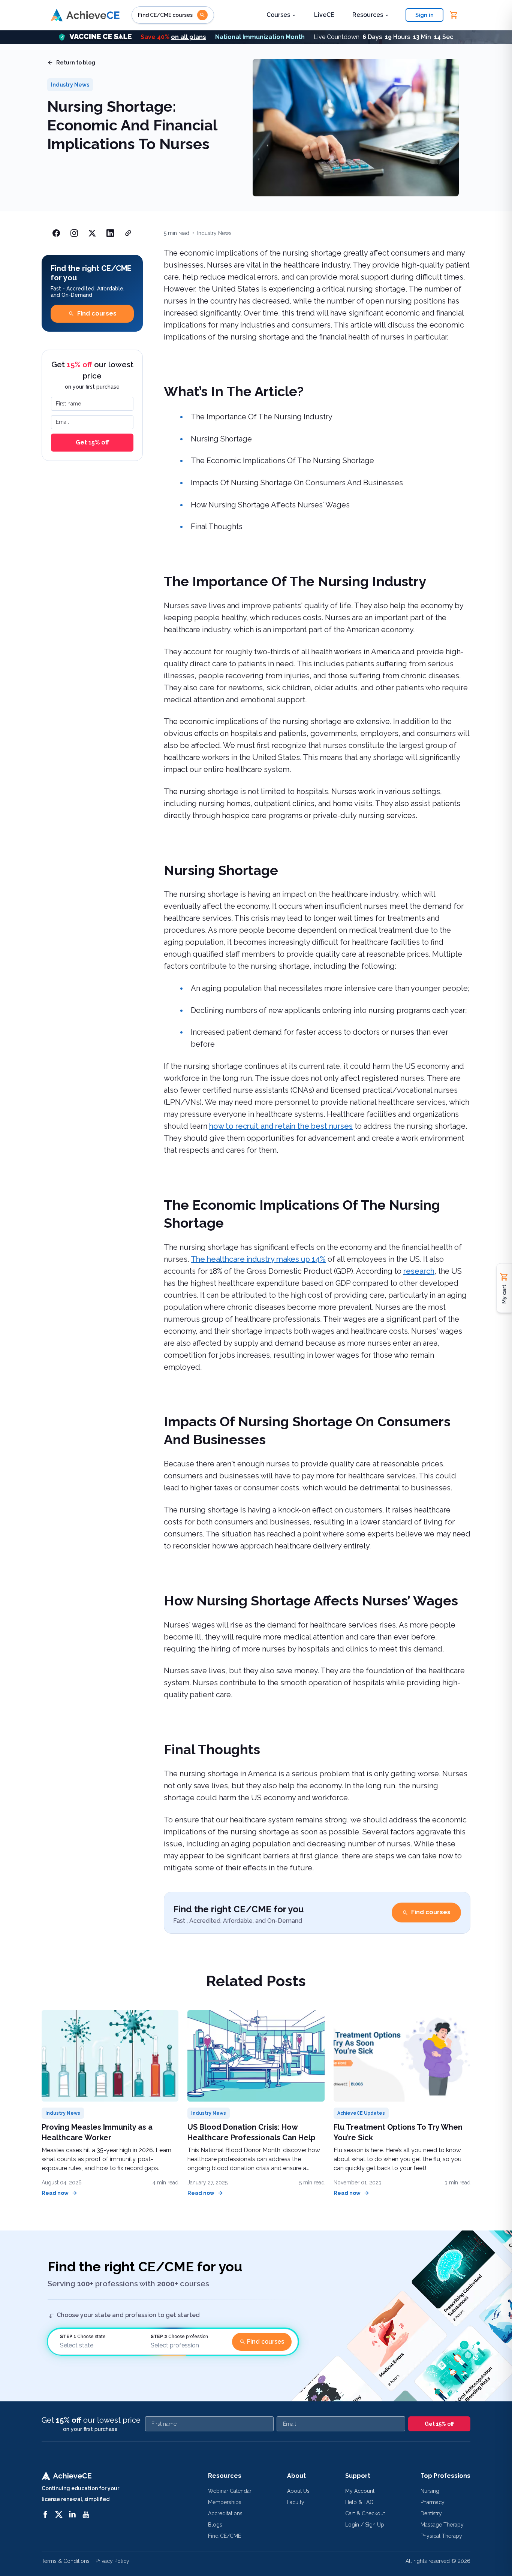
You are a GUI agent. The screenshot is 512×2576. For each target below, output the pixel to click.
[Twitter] (59, 2515)
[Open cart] (454, 15)
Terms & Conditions (66, 2561)
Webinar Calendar (230, 2491)
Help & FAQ (359, 2502)
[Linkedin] (72, 2515)
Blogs (215, 2525)
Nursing (430, 2491)
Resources (368, 15)
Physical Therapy (441, 2536)
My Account (360, 2491)
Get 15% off (92, 442)
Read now (55, 2193)
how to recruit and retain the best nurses (281, 1126)
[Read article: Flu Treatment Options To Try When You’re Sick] (402, 2056)
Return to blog (76, 63)
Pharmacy (433, 2502)
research (419, 1271)
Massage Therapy (442, 2525)
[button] (256, 37)
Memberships (225, 2502)
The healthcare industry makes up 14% (258, 1259)
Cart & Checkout (365, 2513)
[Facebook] (45, 2515)
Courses (278, 15)
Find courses (97, 313)
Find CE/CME (225, 2536)
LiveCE (324, 15)
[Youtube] (86, 2515)
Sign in (424, 15)
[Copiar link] (128, 233)
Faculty (296, 2502)
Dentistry (431, 2513)
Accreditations (225, 2513)
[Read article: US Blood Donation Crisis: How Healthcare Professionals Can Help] (256, 2056)
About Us (298, 2491)
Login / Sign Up (365, 2525)
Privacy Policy (112, 2561)
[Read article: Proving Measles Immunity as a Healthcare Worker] (110, 2056)
